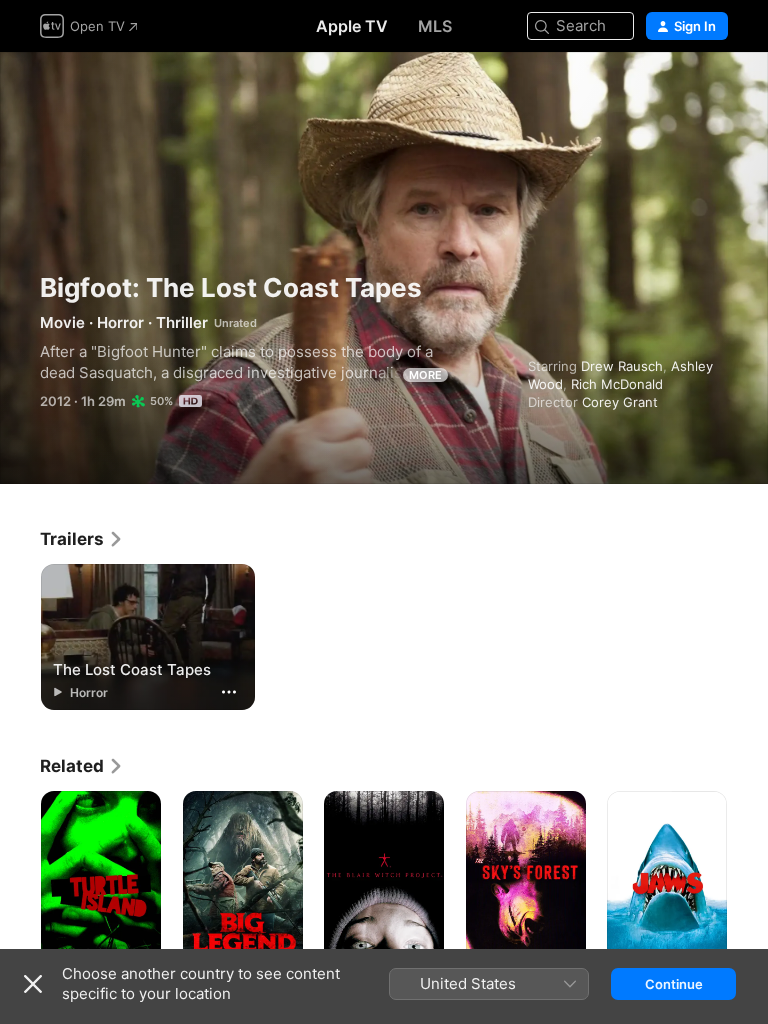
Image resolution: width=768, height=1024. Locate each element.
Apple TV (352, 26)
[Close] (33, 984)
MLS (435, 26)
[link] (82, 539)
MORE (425, 375)
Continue (674, 984)
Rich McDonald (617, 384)
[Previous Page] (20, 881)
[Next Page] (748, 881)
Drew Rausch (622, 366)
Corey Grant (620, 402)
